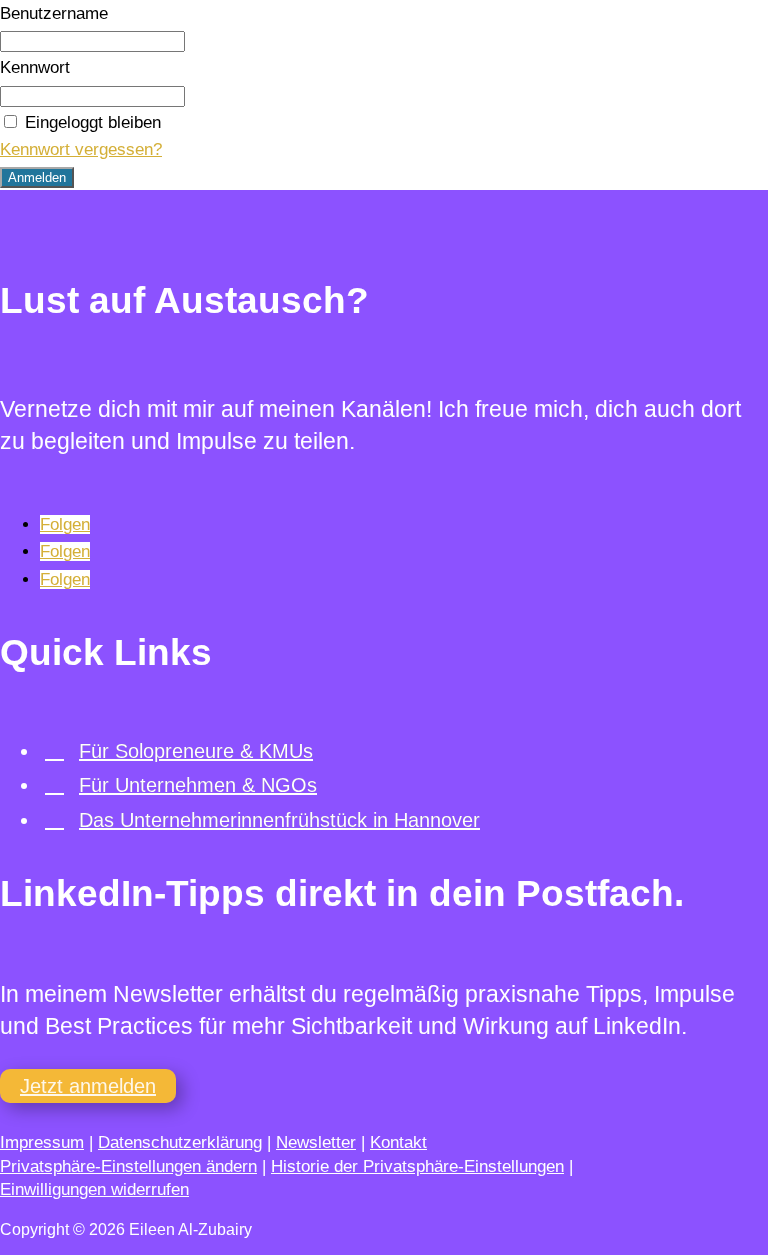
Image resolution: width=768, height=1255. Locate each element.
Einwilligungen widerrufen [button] (94, 1189)
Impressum (42, 1142)
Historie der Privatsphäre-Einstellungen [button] (417, 1166)
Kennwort (35, 67)
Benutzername (54, 13)
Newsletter (316, 1142)
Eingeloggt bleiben (93, 122)
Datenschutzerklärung (180, 1142)
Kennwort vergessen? (81, 149)
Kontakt (398, 1142)
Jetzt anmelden (88, 1086)
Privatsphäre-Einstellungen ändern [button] (128, 1166)
